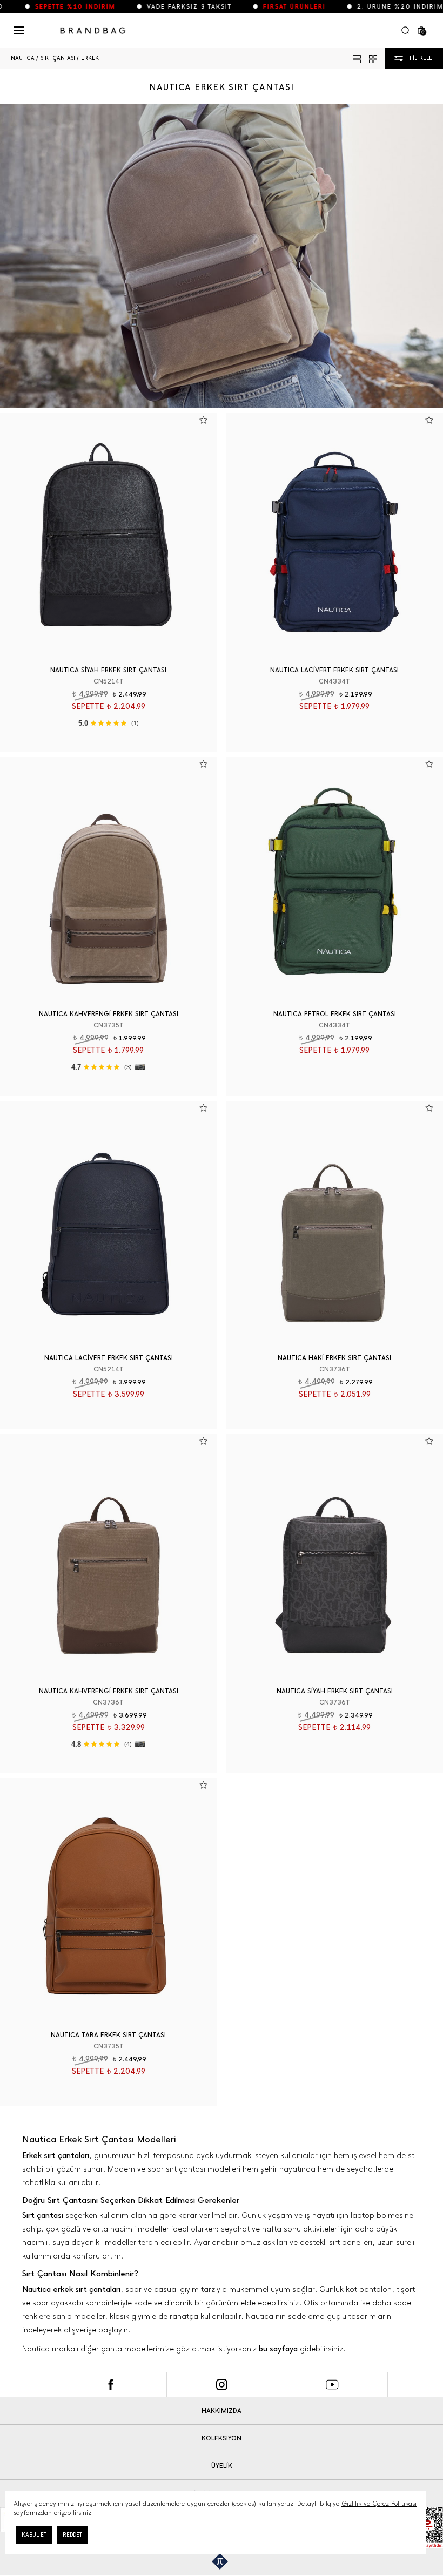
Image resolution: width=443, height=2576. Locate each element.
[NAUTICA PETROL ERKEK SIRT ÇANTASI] (334, 879)
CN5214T (109, 681)
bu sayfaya (278, 2349)
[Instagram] (222, 2385)
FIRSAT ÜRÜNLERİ (261, 7)
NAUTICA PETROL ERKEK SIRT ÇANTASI (335, 1014)
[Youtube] (333, 2385)
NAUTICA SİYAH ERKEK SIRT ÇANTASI (108, 670)
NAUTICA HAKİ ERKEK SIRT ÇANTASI (334, 1358)
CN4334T (334, 681)
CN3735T (109, 1025)
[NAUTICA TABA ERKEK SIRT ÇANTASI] (109, 1900)
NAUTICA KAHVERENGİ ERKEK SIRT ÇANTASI (109, 1014)
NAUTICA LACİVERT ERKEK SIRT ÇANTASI (334, 670)
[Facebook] (111, 2385)
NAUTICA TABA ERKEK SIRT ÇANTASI (108, 2035)
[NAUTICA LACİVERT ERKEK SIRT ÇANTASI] (334, 535)
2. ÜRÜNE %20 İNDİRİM (367, 7)
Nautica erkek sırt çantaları (71, 2290)
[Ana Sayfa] (93, 31)
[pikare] (222, 2561)
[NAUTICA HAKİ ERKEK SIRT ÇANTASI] (334, 1223)
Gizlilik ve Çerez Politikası (379, 2504)
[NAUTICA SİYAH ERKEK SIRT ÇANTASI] (109, 535)
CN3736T (335, 1369)
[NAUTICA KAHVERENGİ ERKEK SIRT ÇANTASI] (109, 879)
